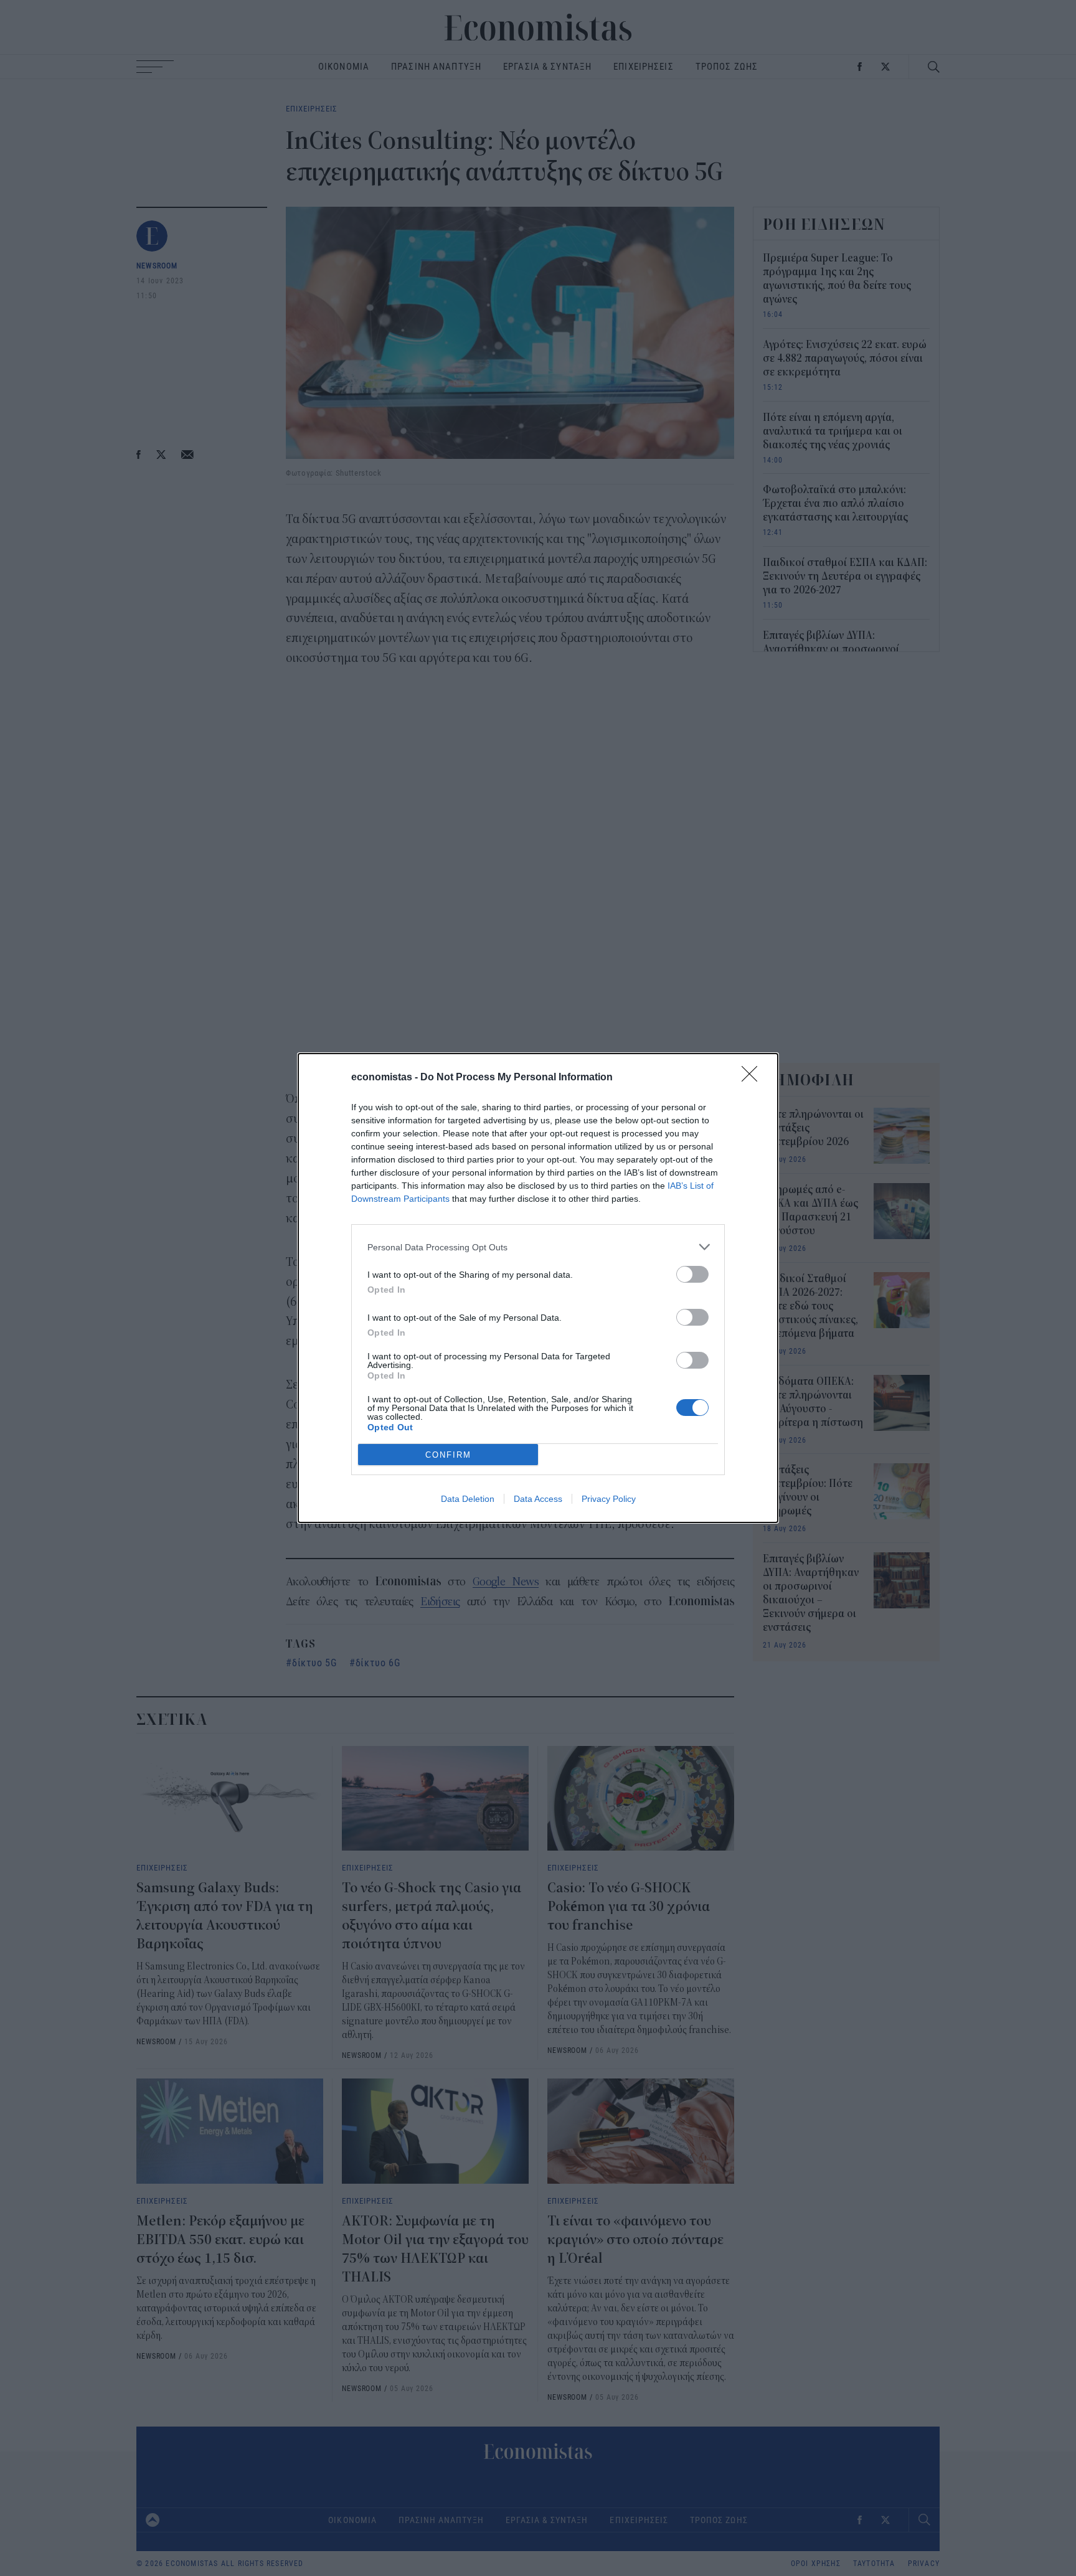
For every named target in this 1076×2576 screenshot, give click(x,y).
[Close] (753, 1078)
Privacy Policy (609, 1499)
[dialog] (538, 1288)
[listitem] (538, 1247)
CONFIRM (448, 1455)
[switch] (692, 1274)
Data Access (538, 1499)
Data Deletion (468, 1499)
